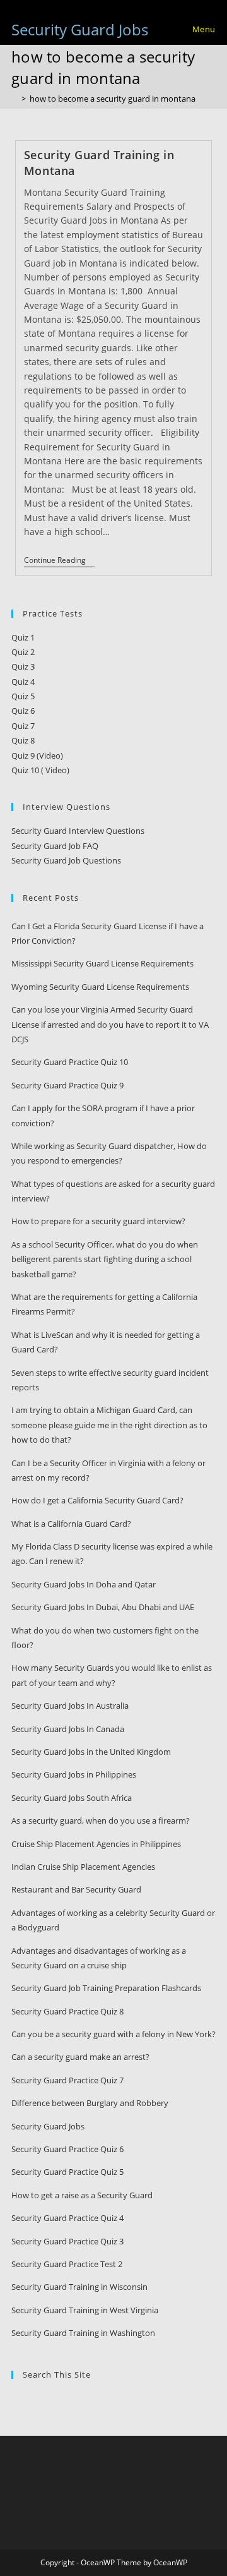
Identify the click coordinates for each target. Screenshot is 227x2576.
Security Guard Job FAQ (55, 846)
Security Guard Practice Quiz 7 (67, 2080)
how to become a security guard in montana (113, 99)
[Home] (15, 99)
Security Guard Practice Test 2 (67, 2264)
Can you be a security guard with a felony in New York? (113, 2034)
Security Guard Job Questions (66, 860)
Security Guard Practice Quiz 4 (67, 2218)
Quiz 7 (23, 726)
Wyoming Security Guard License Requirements (100, 987)
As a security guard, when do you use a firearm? (101, 1821)
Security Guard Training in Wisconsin (79, 2287)
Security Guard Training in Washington (83, 2333)
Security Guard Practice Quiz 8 (67, 2011)
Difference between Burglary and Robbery (90, 2103)
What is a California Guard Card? (71, 1524)
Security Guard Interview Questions (78, 831)
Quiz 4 (23, 682)
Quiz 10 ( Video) (40, 770)
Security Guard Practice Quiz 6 (67, 2149)
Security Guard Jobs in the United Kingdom (91, 1752)
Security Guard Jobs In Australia (70, 1706)
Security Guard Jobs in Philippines (74, 1774)
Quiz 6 (23, 711)
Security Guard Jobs (80, 29)
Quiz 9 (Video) (37, 755)
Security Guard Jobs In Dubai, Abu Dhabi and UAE (103, 1607)
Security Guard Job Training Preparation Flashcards (106, 1988)
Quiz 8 (23, 740)
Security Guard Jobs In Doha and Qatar (84, 1584)
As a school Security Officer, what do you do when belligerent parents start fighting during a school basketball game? (105, 1259)
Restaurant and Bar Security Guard (76, 1889)
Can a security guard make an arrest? (80, 2057)
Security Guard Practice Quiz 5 (67, 2172)
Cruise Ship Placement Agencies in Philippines (96, 1844)
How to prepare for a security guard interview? (98, 1221)
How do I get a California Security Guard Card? (97, 1500)
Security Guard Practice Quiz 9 (67, 1085)
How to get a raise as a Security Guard (82, 2195)
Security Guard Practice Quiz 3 (67, 2241)
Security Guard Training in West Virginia (85, 2310)
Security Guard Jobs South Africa (72, 1798)
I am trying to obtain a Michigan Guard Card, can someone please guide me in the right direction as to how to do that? (109, 1425)
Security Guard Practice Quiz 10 (70, 1062)
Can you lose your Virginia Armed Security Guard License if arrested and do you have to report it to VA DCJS (110, 1024)
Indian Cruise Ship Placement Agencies (83, 1867)
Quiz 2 (23, 652)
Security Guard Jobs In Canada (68, 1729)
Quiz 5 (23, 696)
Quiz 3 (23, 666)
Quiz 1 (23, 637)
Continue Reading (59, 561)
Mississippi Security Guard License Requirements (102, 963)
